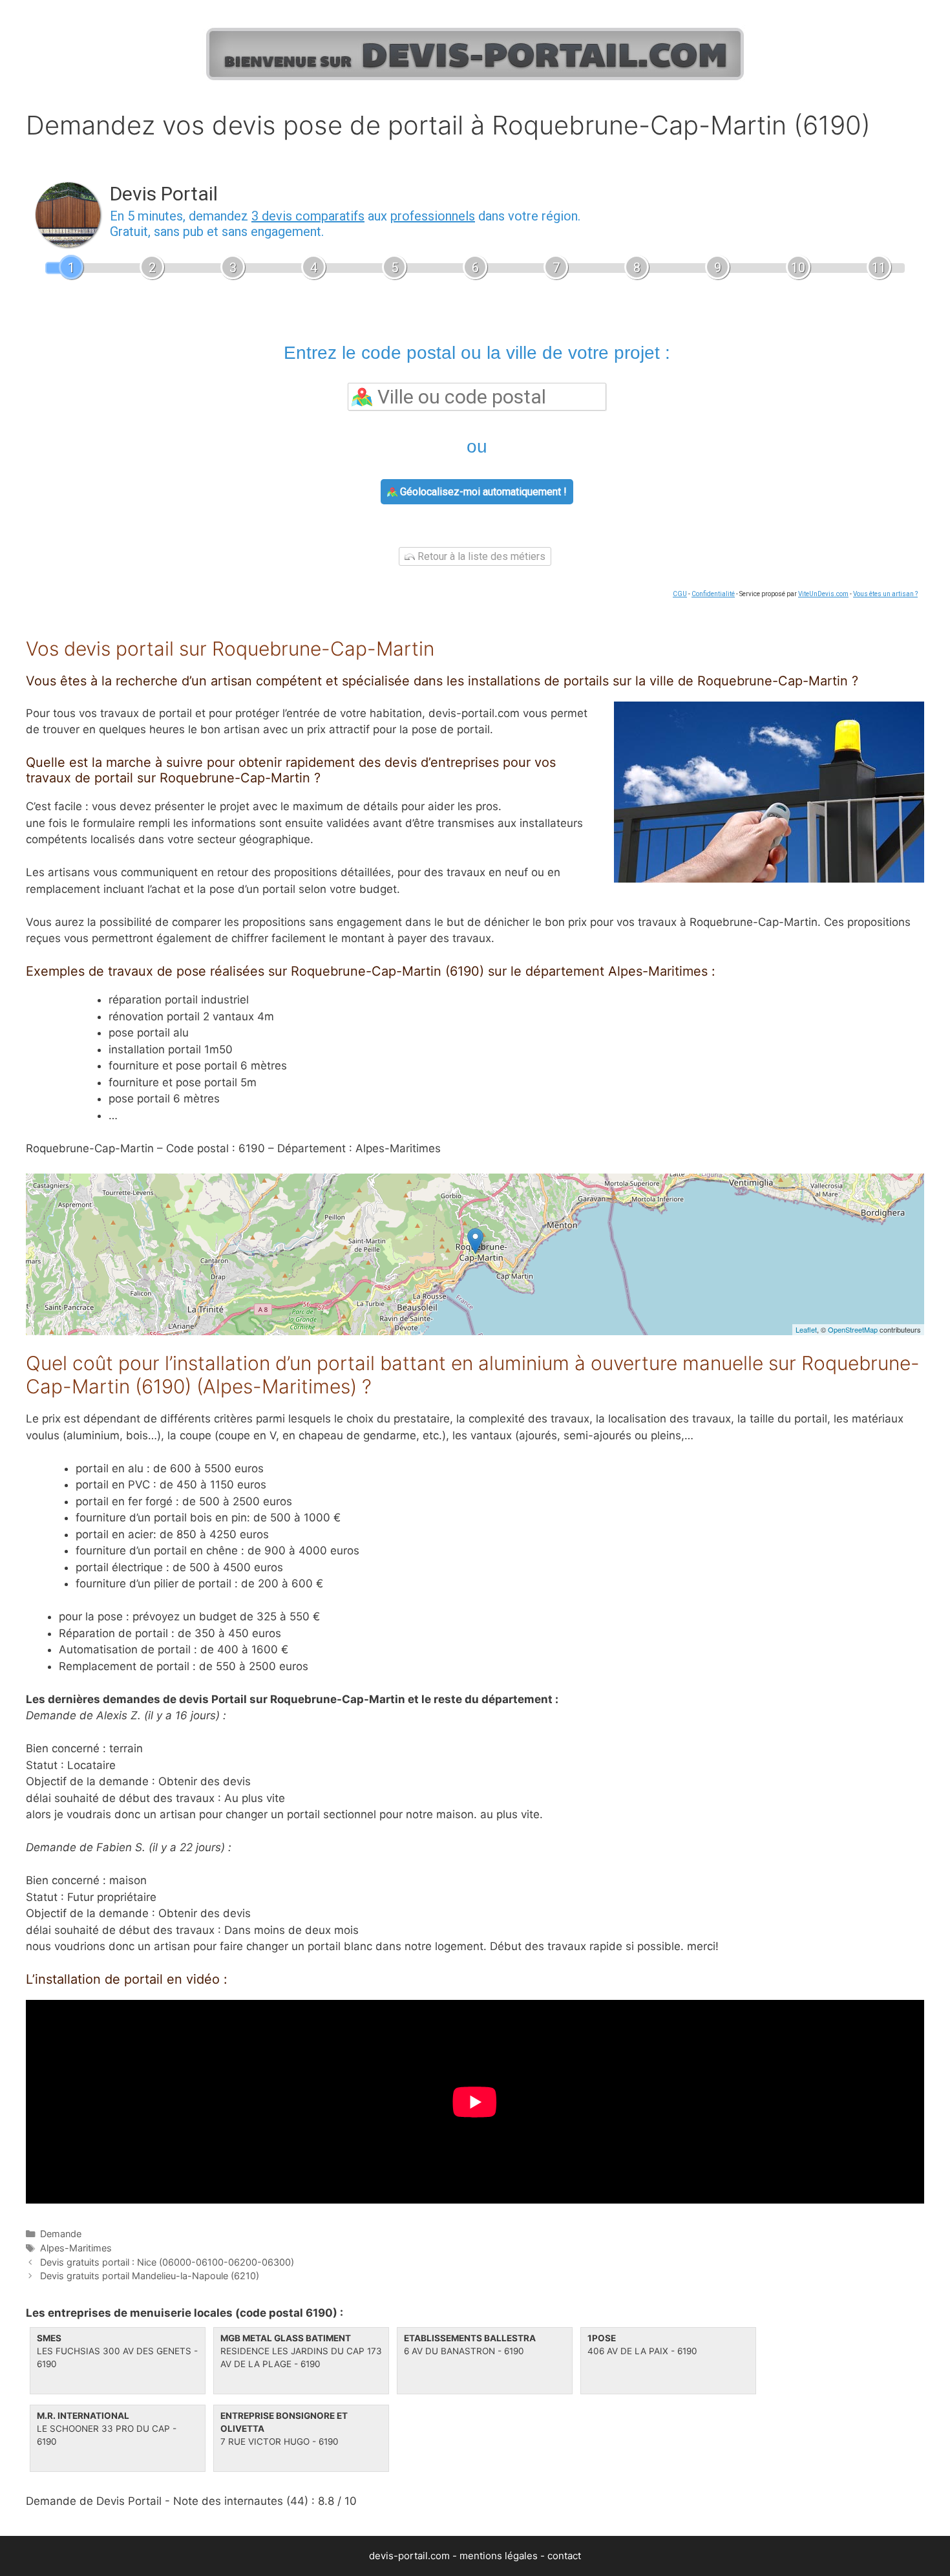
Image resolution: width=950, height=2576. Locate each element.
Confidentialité (713, 594)
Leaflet (806, 1329)
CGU (680, 594)
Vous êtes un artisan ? (885, 594)
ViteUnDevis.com (823, 594)
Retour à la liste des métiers (480, 556)
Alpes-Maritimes (76, 2248)
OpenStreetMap (853, 1329)
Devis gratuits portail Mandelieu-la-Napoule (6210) (150, 2276)
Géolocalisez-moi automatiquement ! (482, 492)
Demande (61, 2234)
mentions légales (499, 2556)
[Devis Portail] (475, 51)
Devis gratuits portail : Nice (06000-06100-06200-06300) (167, 2262)
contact (564, 2556)
